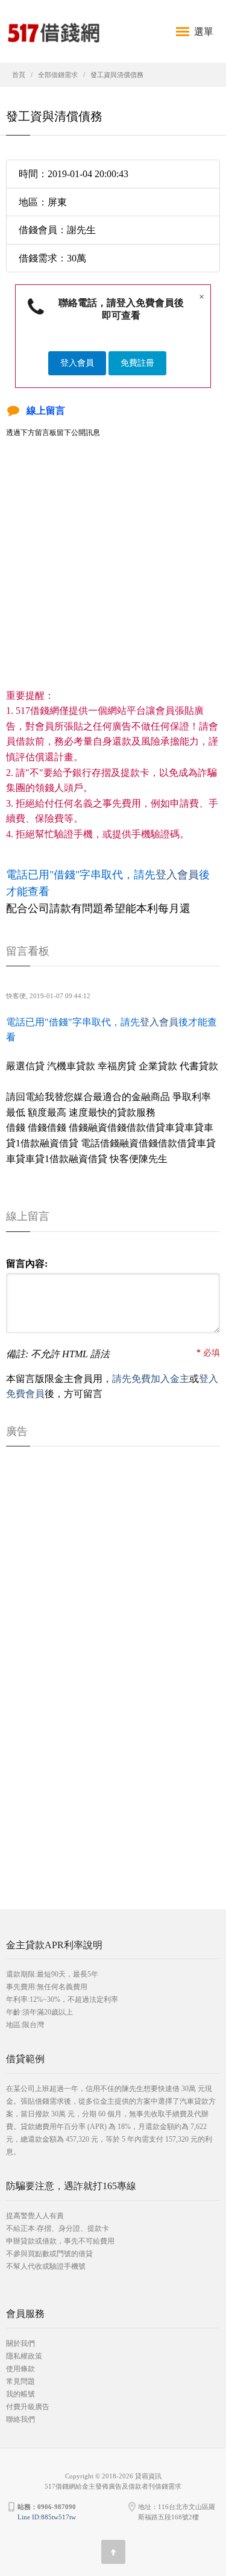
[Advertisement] (113, 575)
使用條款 (20, 2369)
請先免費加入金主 (151, 1379)
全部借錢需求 (58, 75)
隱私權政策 (24, 2356)
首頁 (19, 75)
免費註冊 (137, 363)
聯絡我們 (20, 2419)
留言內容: (27, 1264)
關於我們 (20, 2343)
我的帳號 (20, 2394)
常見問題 (20, 2381)
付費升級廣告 (28, 2407)
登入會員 (77, 363)
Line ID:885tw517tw (47, 2517)
